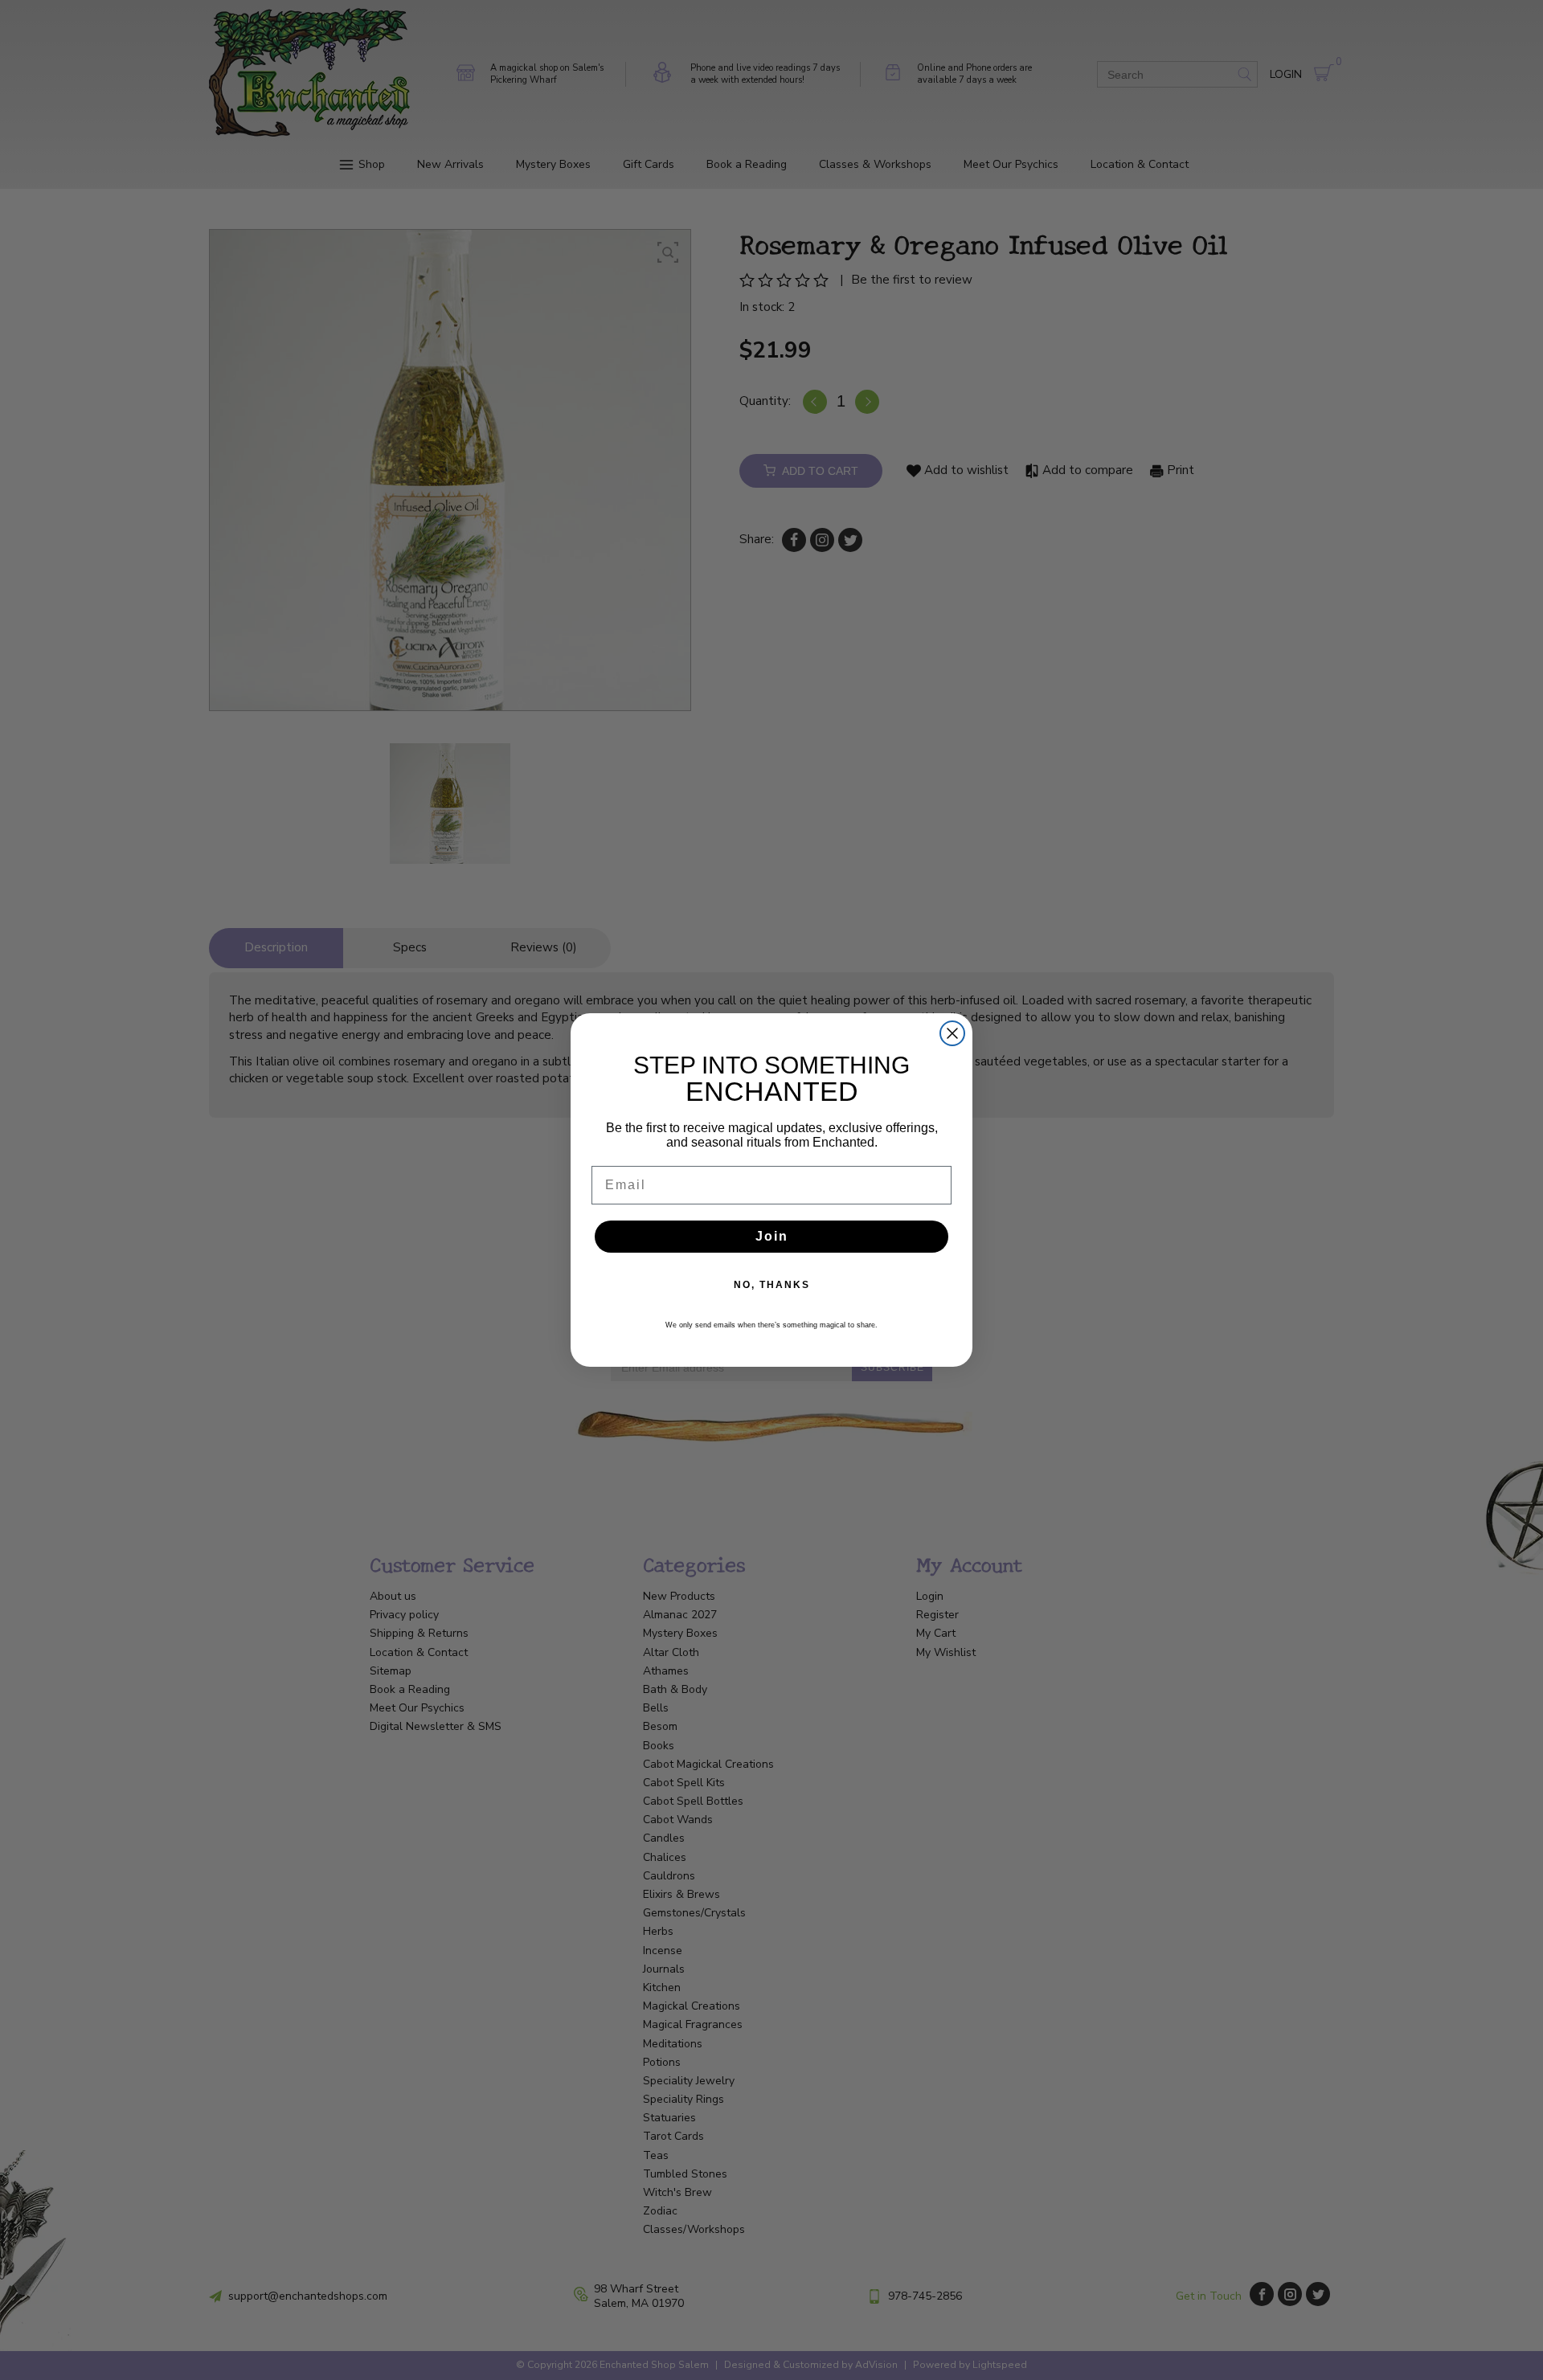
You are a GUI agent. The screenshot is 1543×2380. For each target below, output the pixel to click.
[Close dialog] (952, 1033)
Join (772, 1236)
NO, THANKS (772, 1285)
